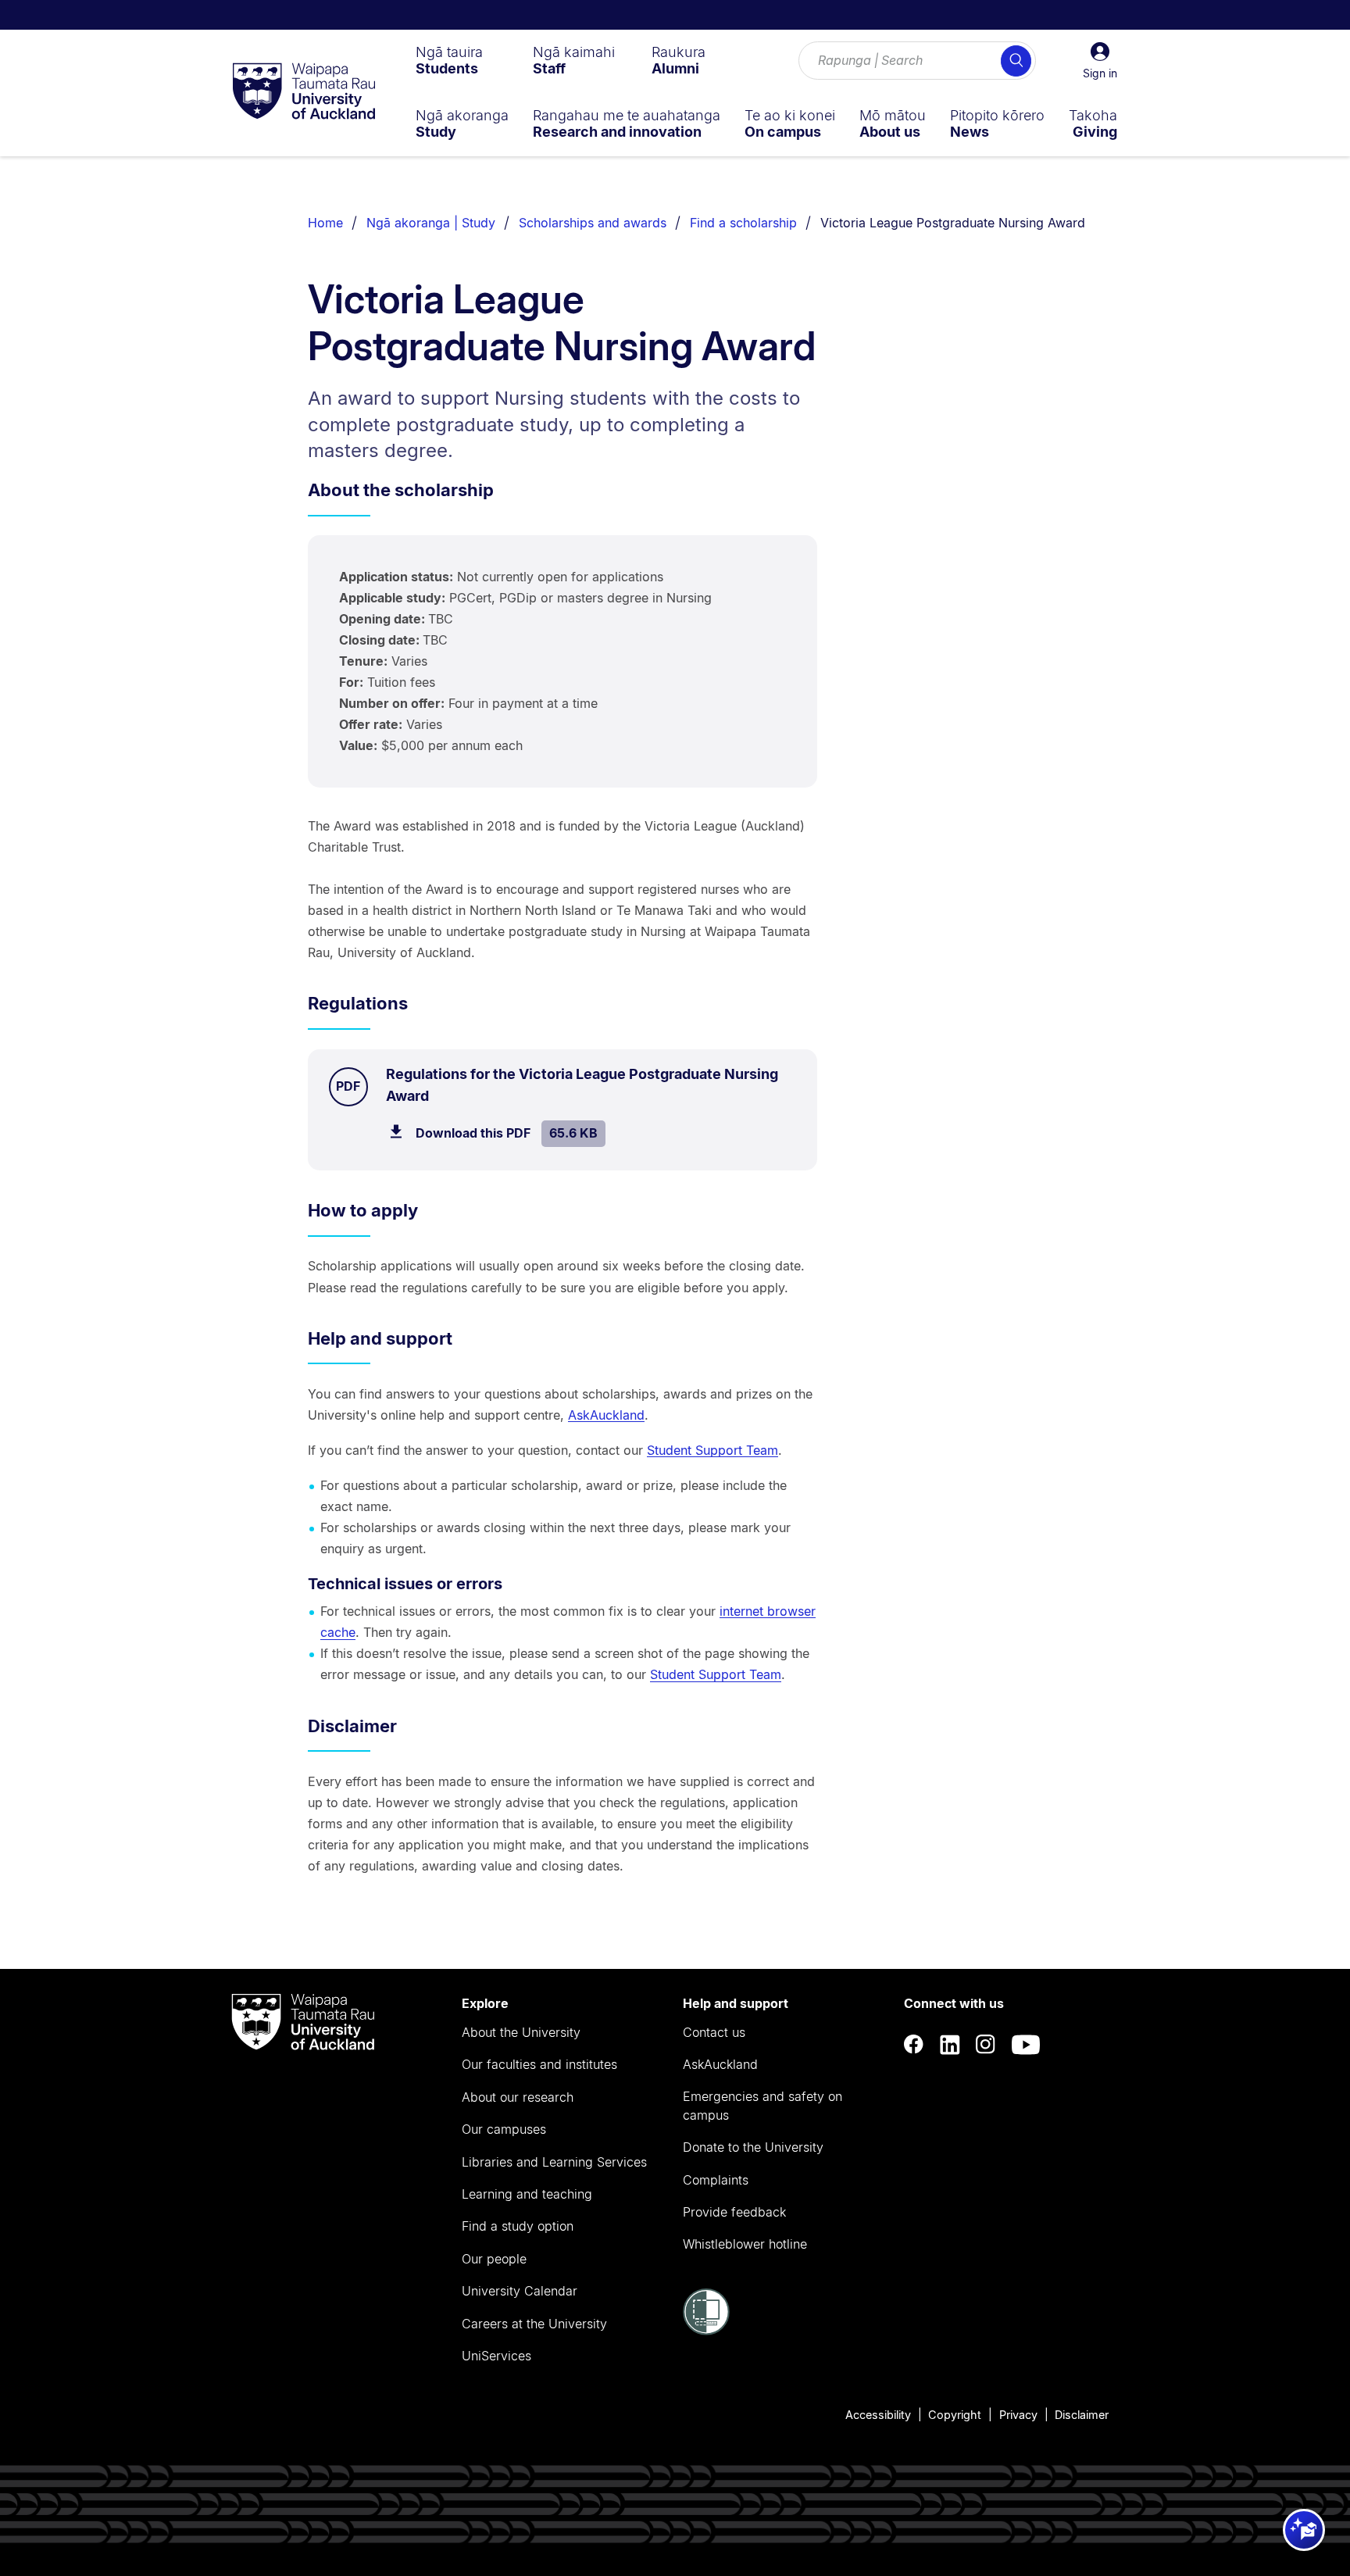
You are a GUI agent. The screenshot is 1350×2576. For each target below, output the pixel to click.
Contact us (714, 2032)
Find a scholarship (743, 223)
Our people (494, 2259)
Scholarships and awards (593, 223)
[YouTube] (1026, 2044)
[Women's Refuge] (706, 2331)
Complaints (716, 2180)
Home (325, 223)
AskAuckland (606, 1415)
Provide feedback (734, 2212)
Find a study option (518, 2226)
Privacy (1018, 2415)
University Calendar (520, 2291)
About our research (518, 2097)
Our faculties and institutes (539, 2064)
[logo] (304, 92)
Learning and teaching (527, 2194)
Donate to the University (753, 2147)
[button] (1100, 61)
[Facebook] (914, 2044)
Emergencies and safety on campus (762, 2106)
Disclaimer (1082, 2415)
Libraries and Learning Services (554, 2162)
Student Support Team (712, 1450)
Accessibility (878, 2415)
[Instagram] (986, 2044)
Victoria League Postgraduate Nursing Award (953, 223)
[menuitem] (449, 60)
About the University (521, 2032)
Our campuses (504, 2129)
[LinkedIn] (950, 2044)
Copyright (955, 2415)
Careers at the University (534, 2324)
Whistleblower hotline (745, 2244)
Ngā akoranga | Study (431, 223)
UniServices (496, 2356)
